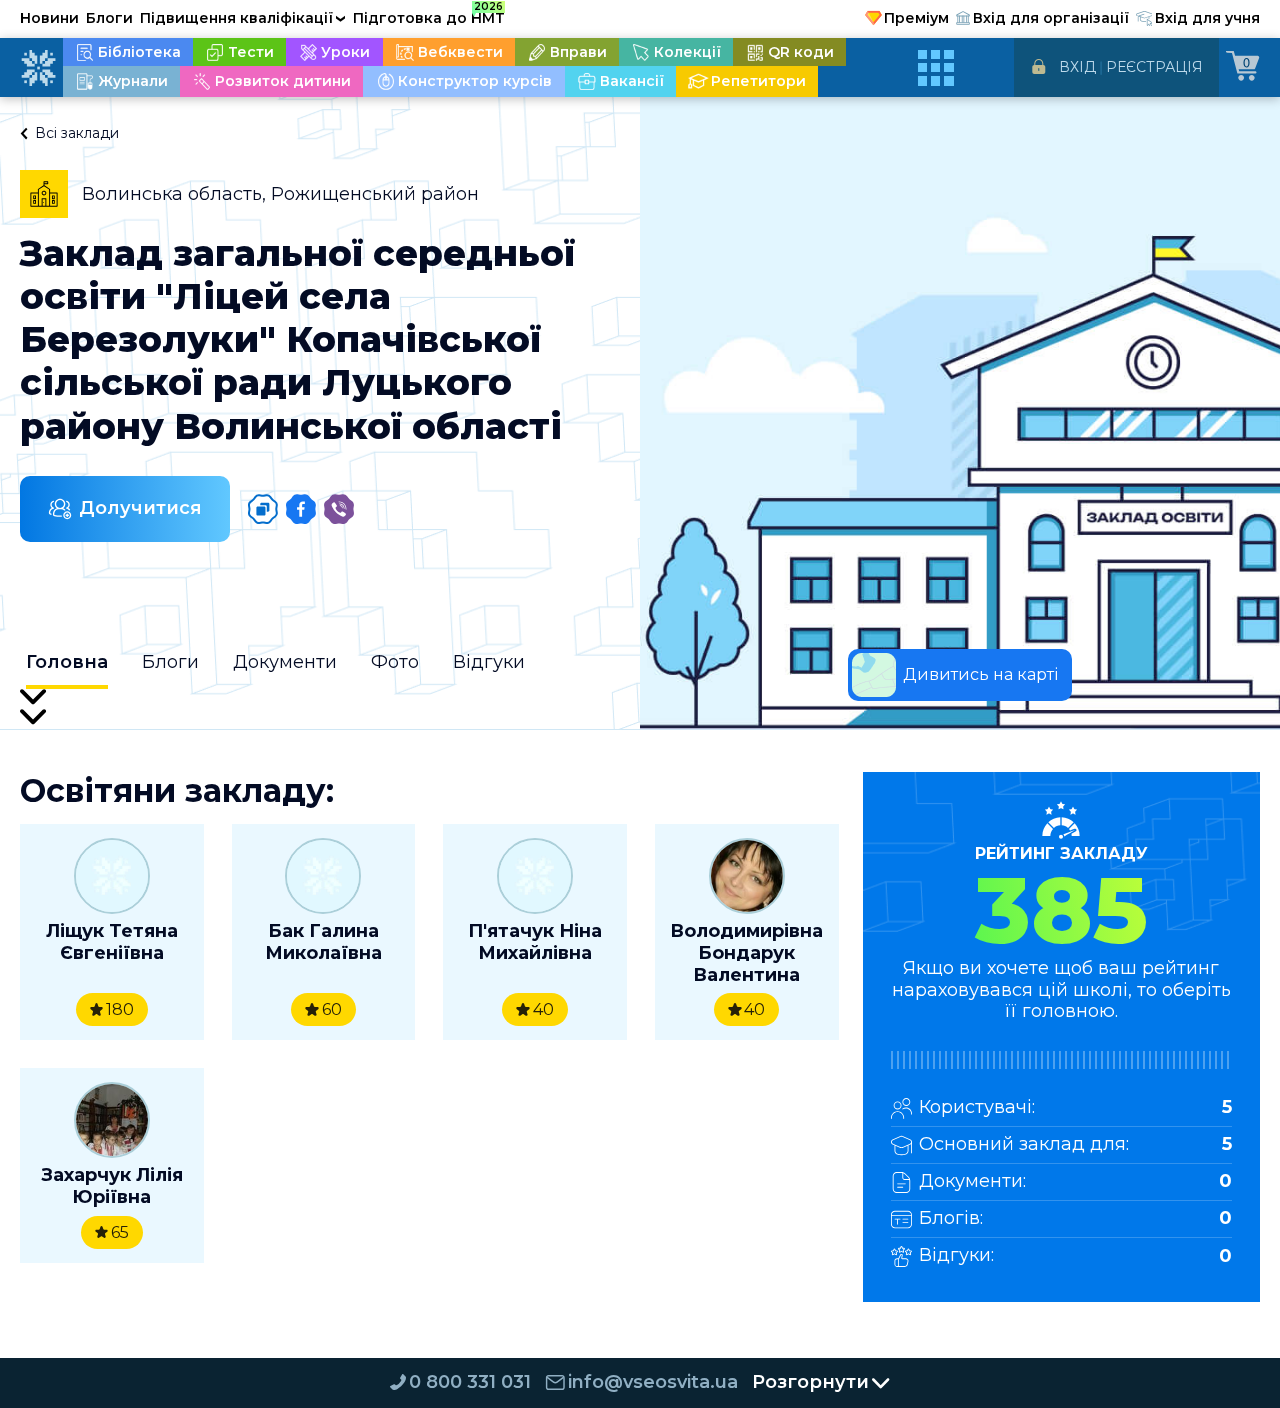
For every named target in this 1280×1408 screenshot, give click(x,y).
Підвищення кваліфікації (243, 18)
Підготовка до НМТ (429, 15)
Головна (67, 662)
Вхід (1077, 67)
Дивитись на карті (980, 674)
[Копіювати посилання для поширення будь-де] (263, 509)
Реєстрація (1154, 67)
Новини (49, 18)
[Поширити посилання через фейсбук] (301, 509)
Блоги (109, 18)
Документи (285, 662)
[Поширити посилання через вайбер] (339, 509)
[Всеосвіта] (38, 68)
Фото (395, 662)
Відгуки (489, 662)
